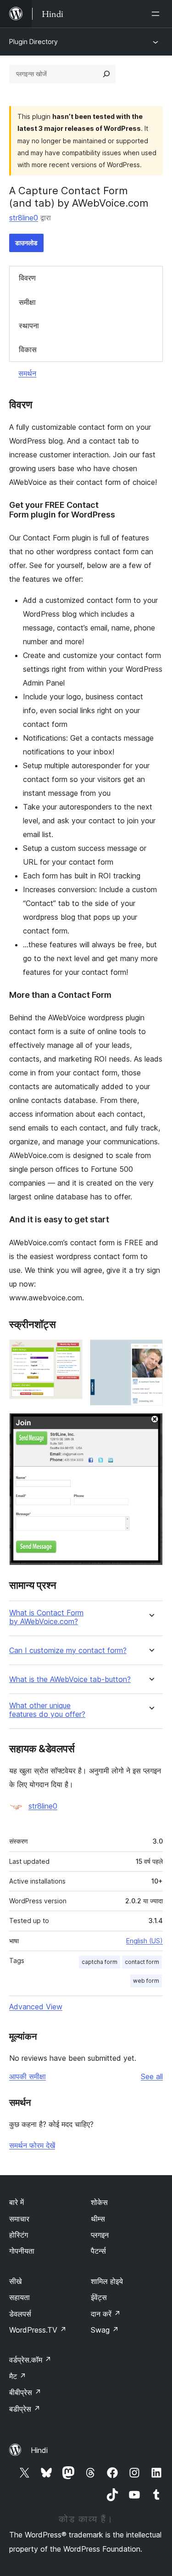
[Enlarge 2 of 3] (150, 1352)
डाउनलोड (26, 243)
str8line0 (24, 218)
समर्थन (27, 373)
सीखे (15, 2281)
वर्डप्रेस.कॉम (30, 2360)
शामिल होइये (107, 2281)
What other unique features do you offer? (47, 1710)
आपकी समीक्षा (28, 2076)
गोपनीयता (22, 2251)
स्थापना (29, 326)
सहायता (19, 2297)
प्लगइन (100, 2235)
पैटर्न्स (98, 2251)
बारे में (17, 2202)
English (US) (144, 1941)
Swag (105, 2330)
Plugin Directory (33, 42)
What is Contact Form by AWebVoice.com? (46, 1617)
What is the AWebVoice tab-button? (70, 1679)
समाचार (19, 2219)
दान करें (106, 2314)
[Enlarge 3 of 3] (150, 1425)
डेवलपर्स (20, 2314)
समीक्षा (27, 302)
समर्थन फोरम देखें (32, 2145)
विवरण (27, 278)
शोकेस (99, 2202)
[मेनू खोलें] (157, 14)
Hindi (39, 2450)
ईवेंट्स (99, 2297)
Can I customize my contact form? (68, 1651)
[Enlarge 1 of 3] (70, 1352)
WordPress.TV (38, 2330)
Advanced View (36, 2007)
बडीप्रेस (25, 2409)
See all (152, 2076)
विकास (28, 349)
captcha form (100, 1962)
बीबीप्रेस (25, 2392)
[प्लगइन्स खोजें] (106, 74)
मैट (18, 2376)
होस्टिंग (19, 2235)
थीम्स (98, 2219)
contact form (142, 1962)
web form (146, 1981)
